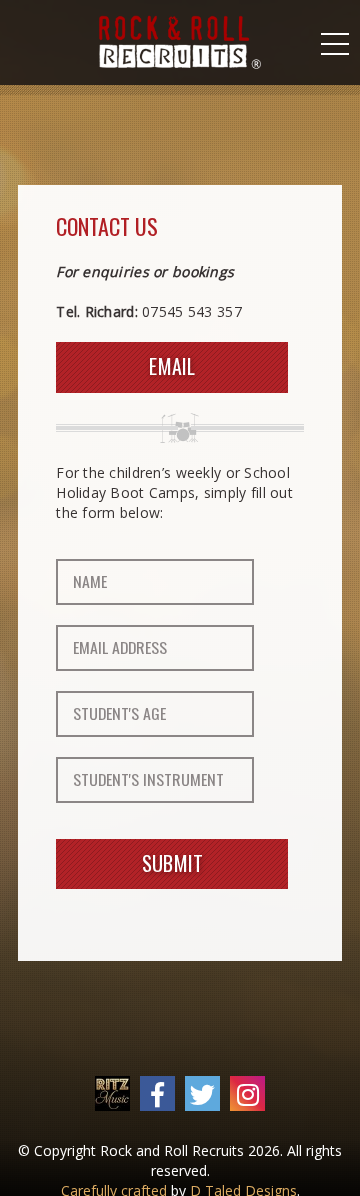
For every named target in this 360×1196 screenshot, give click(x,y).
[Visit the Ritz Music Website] (112, 1093)
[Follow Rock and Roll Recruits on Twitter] (202, 1094)
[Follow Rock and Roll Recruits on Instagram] (247, 1094)
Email (172, 366)
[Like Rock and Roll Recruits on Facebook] (157, 1094)
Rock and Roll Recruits (180, 42)
